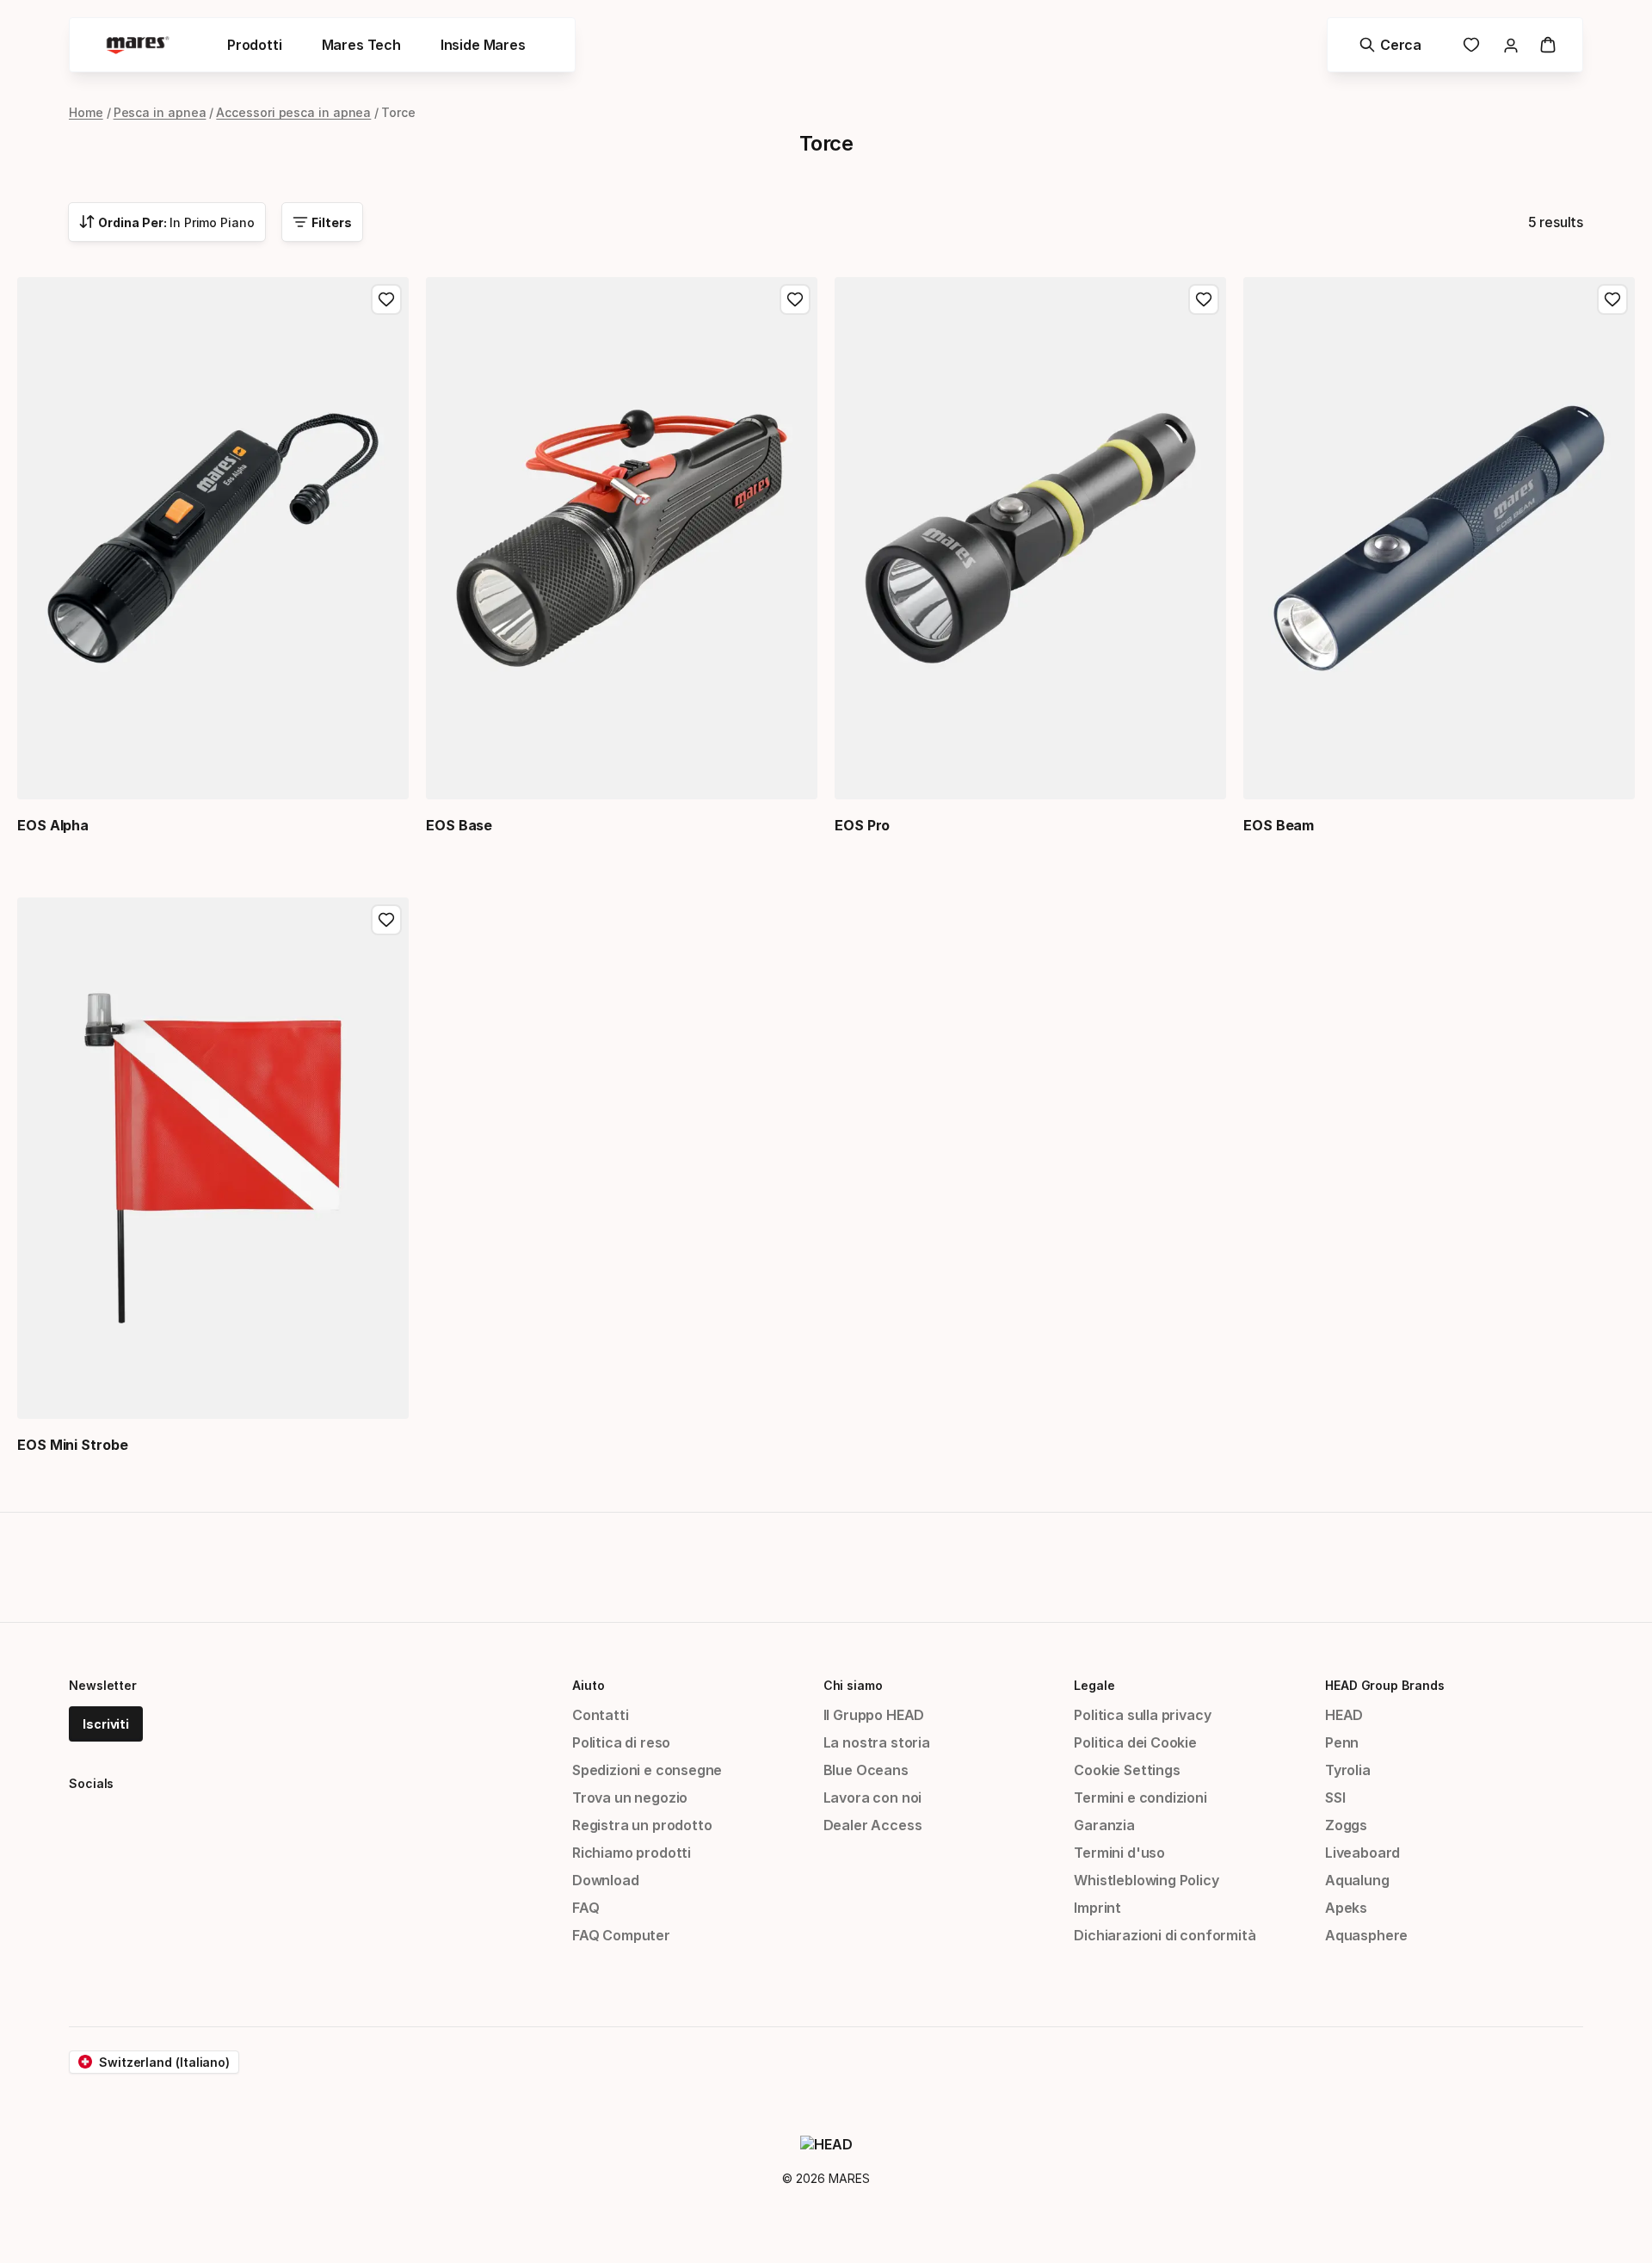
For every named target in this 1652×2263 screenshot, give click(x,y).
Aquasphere (1366, 1935)
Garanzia (1104, 1825)
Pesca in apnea (160, 112)
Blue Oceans (866, 1770)
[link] (1471, 45)
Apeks (1346, 1908)
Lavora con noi (873, 1797)
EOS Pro (862, 825)
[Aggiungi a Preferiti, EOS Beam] (1612, 299)
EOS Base (459, 825)
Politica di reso (621, 1742)
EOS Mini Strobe (73, 1445)
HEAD (1344, 1715)
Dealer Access (873, 1825)
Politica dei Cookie (1135, 1742)
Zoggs (1346, 1825)
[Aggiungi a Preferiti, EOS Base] (795, 299)
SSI (1335, 1797)
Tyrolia (1348, 1770)
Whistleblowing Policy (1146, 1880)
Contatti (601, 1715)
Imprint (1097, 1908)
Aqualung (1357, 1880)
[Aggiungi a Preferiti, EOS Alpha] (386, 299)
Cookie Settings (1127, 1770)
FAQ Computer (621, 1935)
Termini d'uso (1119, 1853)
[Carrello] (1548, 45)
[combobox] (167, 222)
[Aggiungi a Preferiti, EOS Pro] (1204, 299)
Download (606, 1880)
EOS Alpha (53, 825)
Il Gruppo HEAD (874, 1715)
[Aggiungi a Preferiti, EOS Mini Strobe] (386, 920)
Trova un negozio (630, 1797)
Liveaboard (1362, 1853)
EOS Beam (1279, 825)
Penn (1342, 1742)
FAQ (586, 1908)
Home (86, 112)
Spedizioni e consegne (647, 1770)
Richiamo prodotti (632, 1853)
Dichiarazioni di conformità (1165, 1935)
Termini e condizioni (1140, 1797)
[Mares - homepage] (138, 45)
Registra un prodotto (642, 1825)
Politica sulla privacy (1142, 1715)
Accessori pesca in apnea (293, 112)
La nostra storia (877, 1742)
